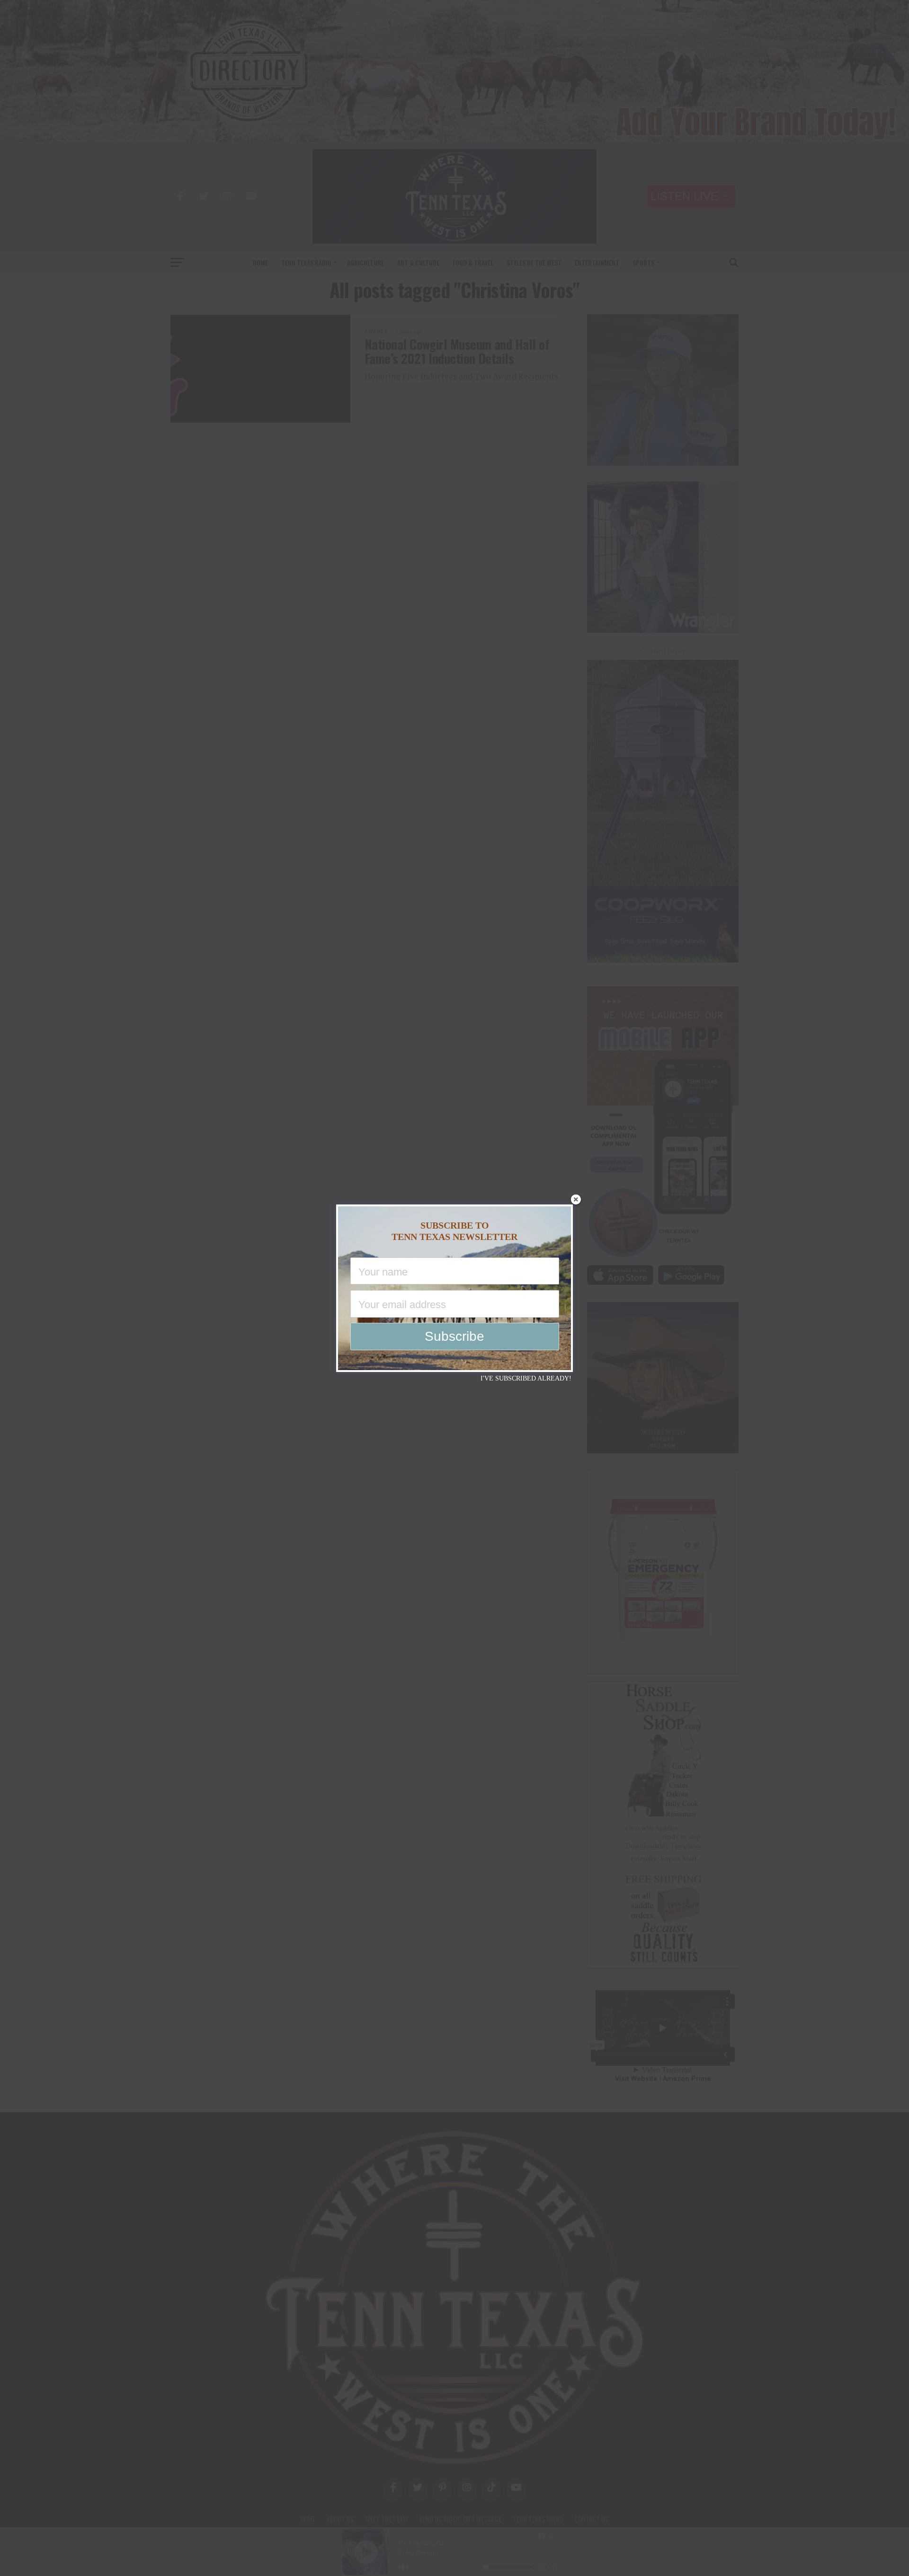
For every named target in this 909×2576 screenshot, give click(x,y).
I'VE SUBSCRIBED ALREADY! (526, 1378)
